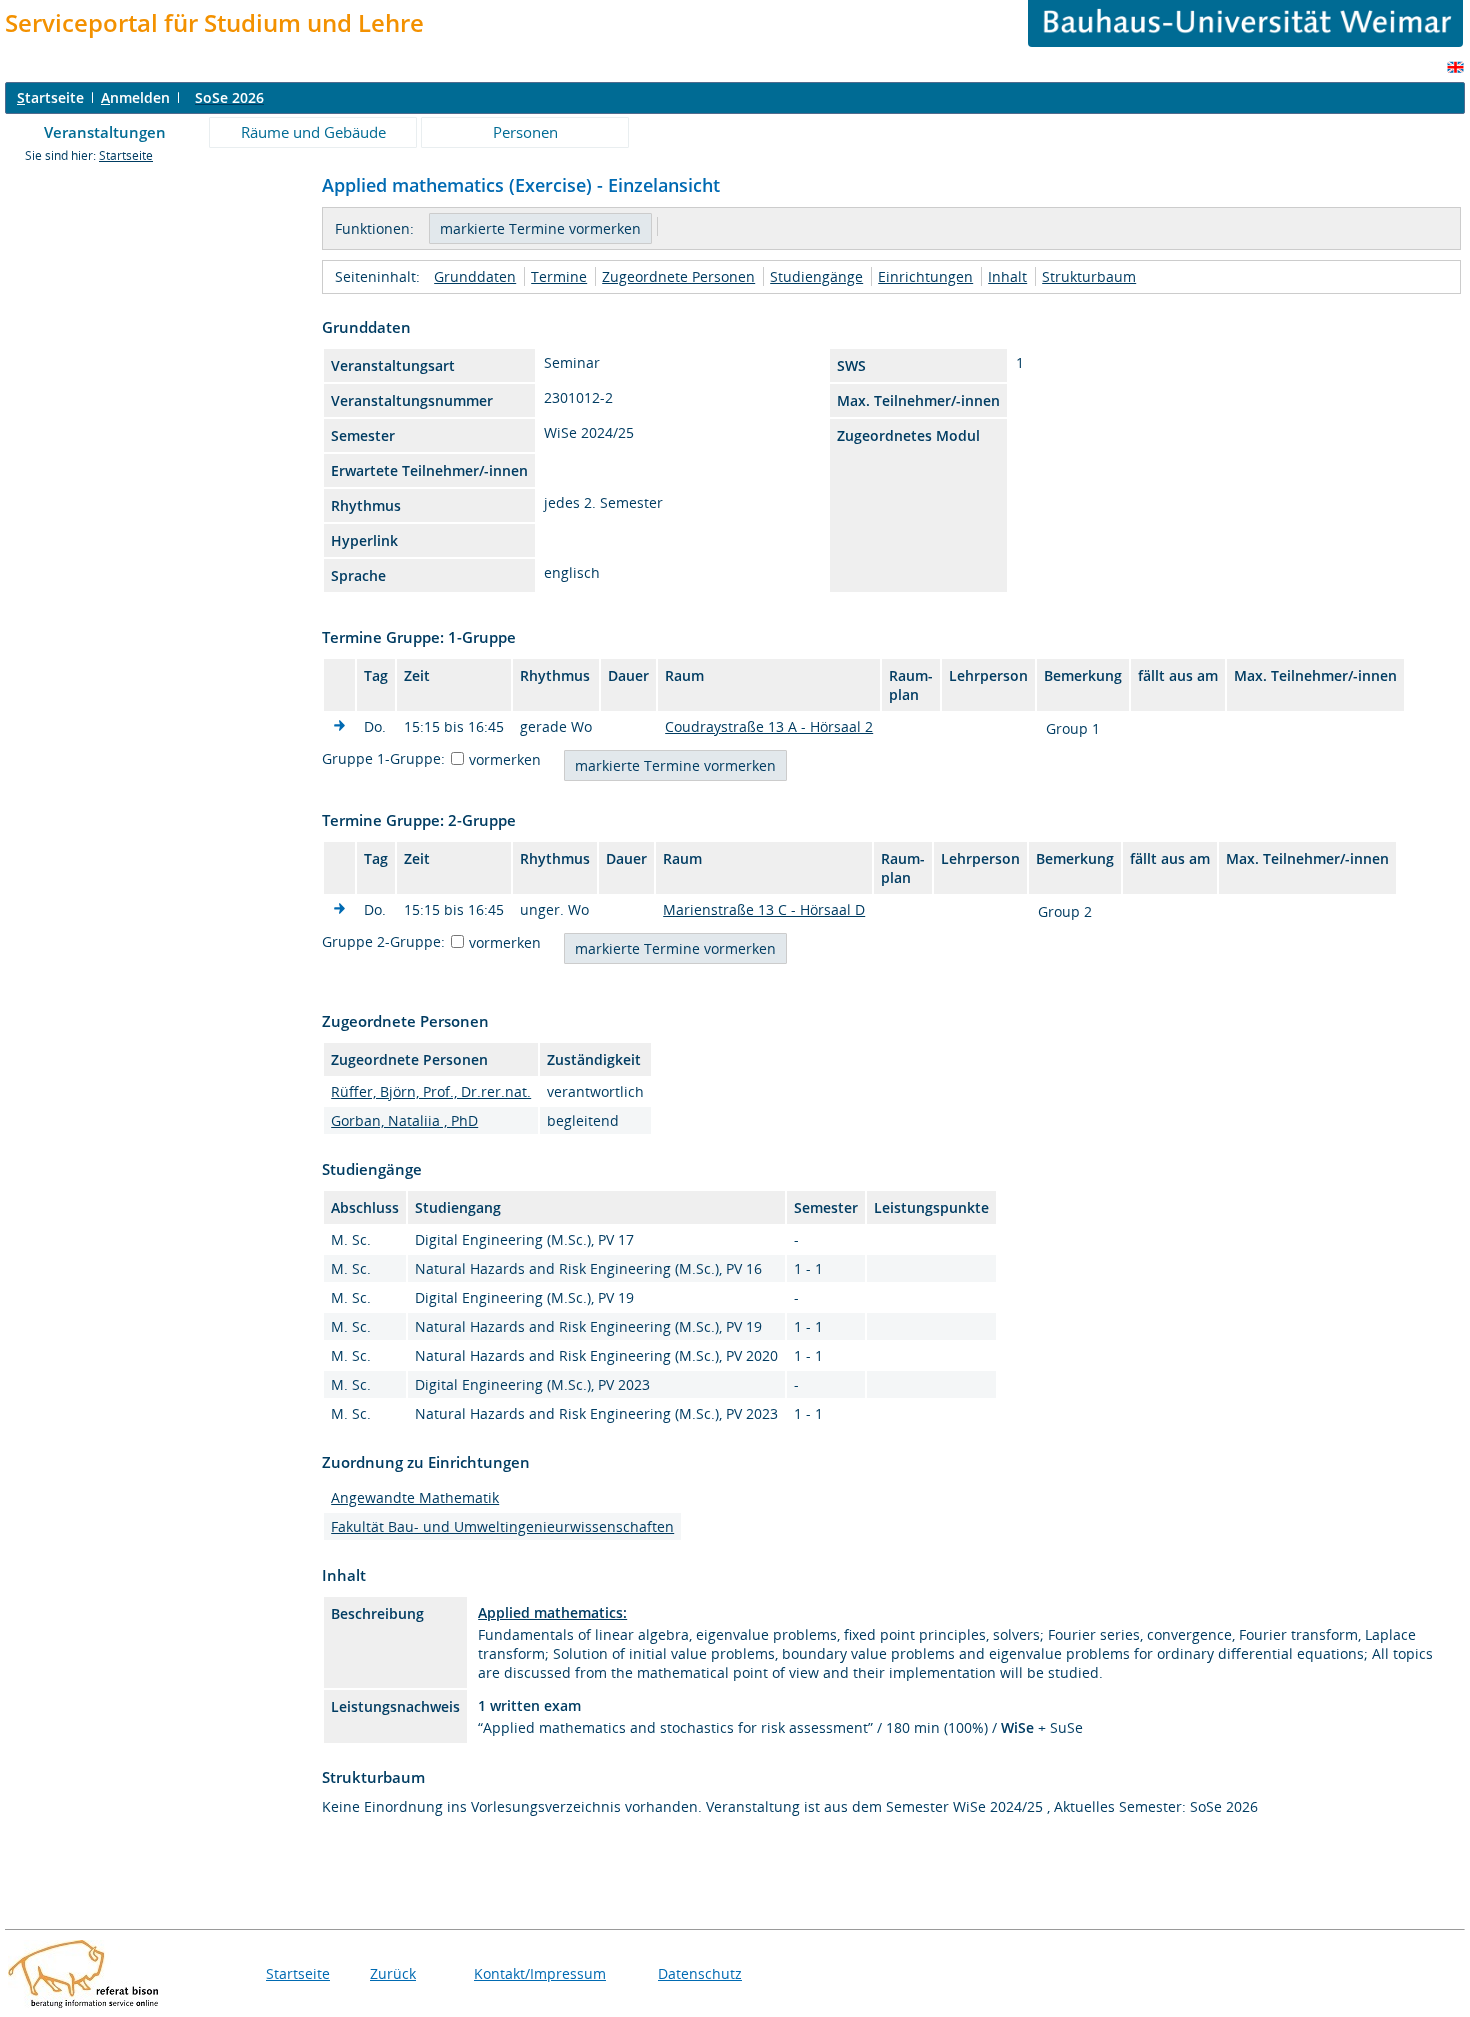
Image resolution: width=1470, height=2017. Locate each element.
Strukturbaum (1089, 276)
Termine (559, 276)
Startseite (126, 155)
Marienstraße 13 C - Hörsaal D (764, 909)
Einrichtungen (925, 276)
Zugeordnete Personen (678, 276)
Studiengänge (816, 276)
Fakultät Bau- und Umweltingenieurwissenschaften (502, 1526)
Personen (525, 132)
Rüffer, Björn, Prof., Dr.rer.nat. (431, 1091)
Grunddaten (475, 276)
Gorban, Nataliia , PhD (404, 1120)
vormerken (505, 759)
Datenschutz (700, 1973)
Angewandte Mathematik (415, 1497)
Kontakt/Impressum (540, 1973)
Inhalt (1007, 276)
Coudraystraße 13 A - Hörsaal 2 (769, 726)
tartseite (50, 97)
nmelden (135, 97)
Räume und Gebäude (313, 132)
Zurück (393, 1973)
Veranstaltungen (105, 132)
